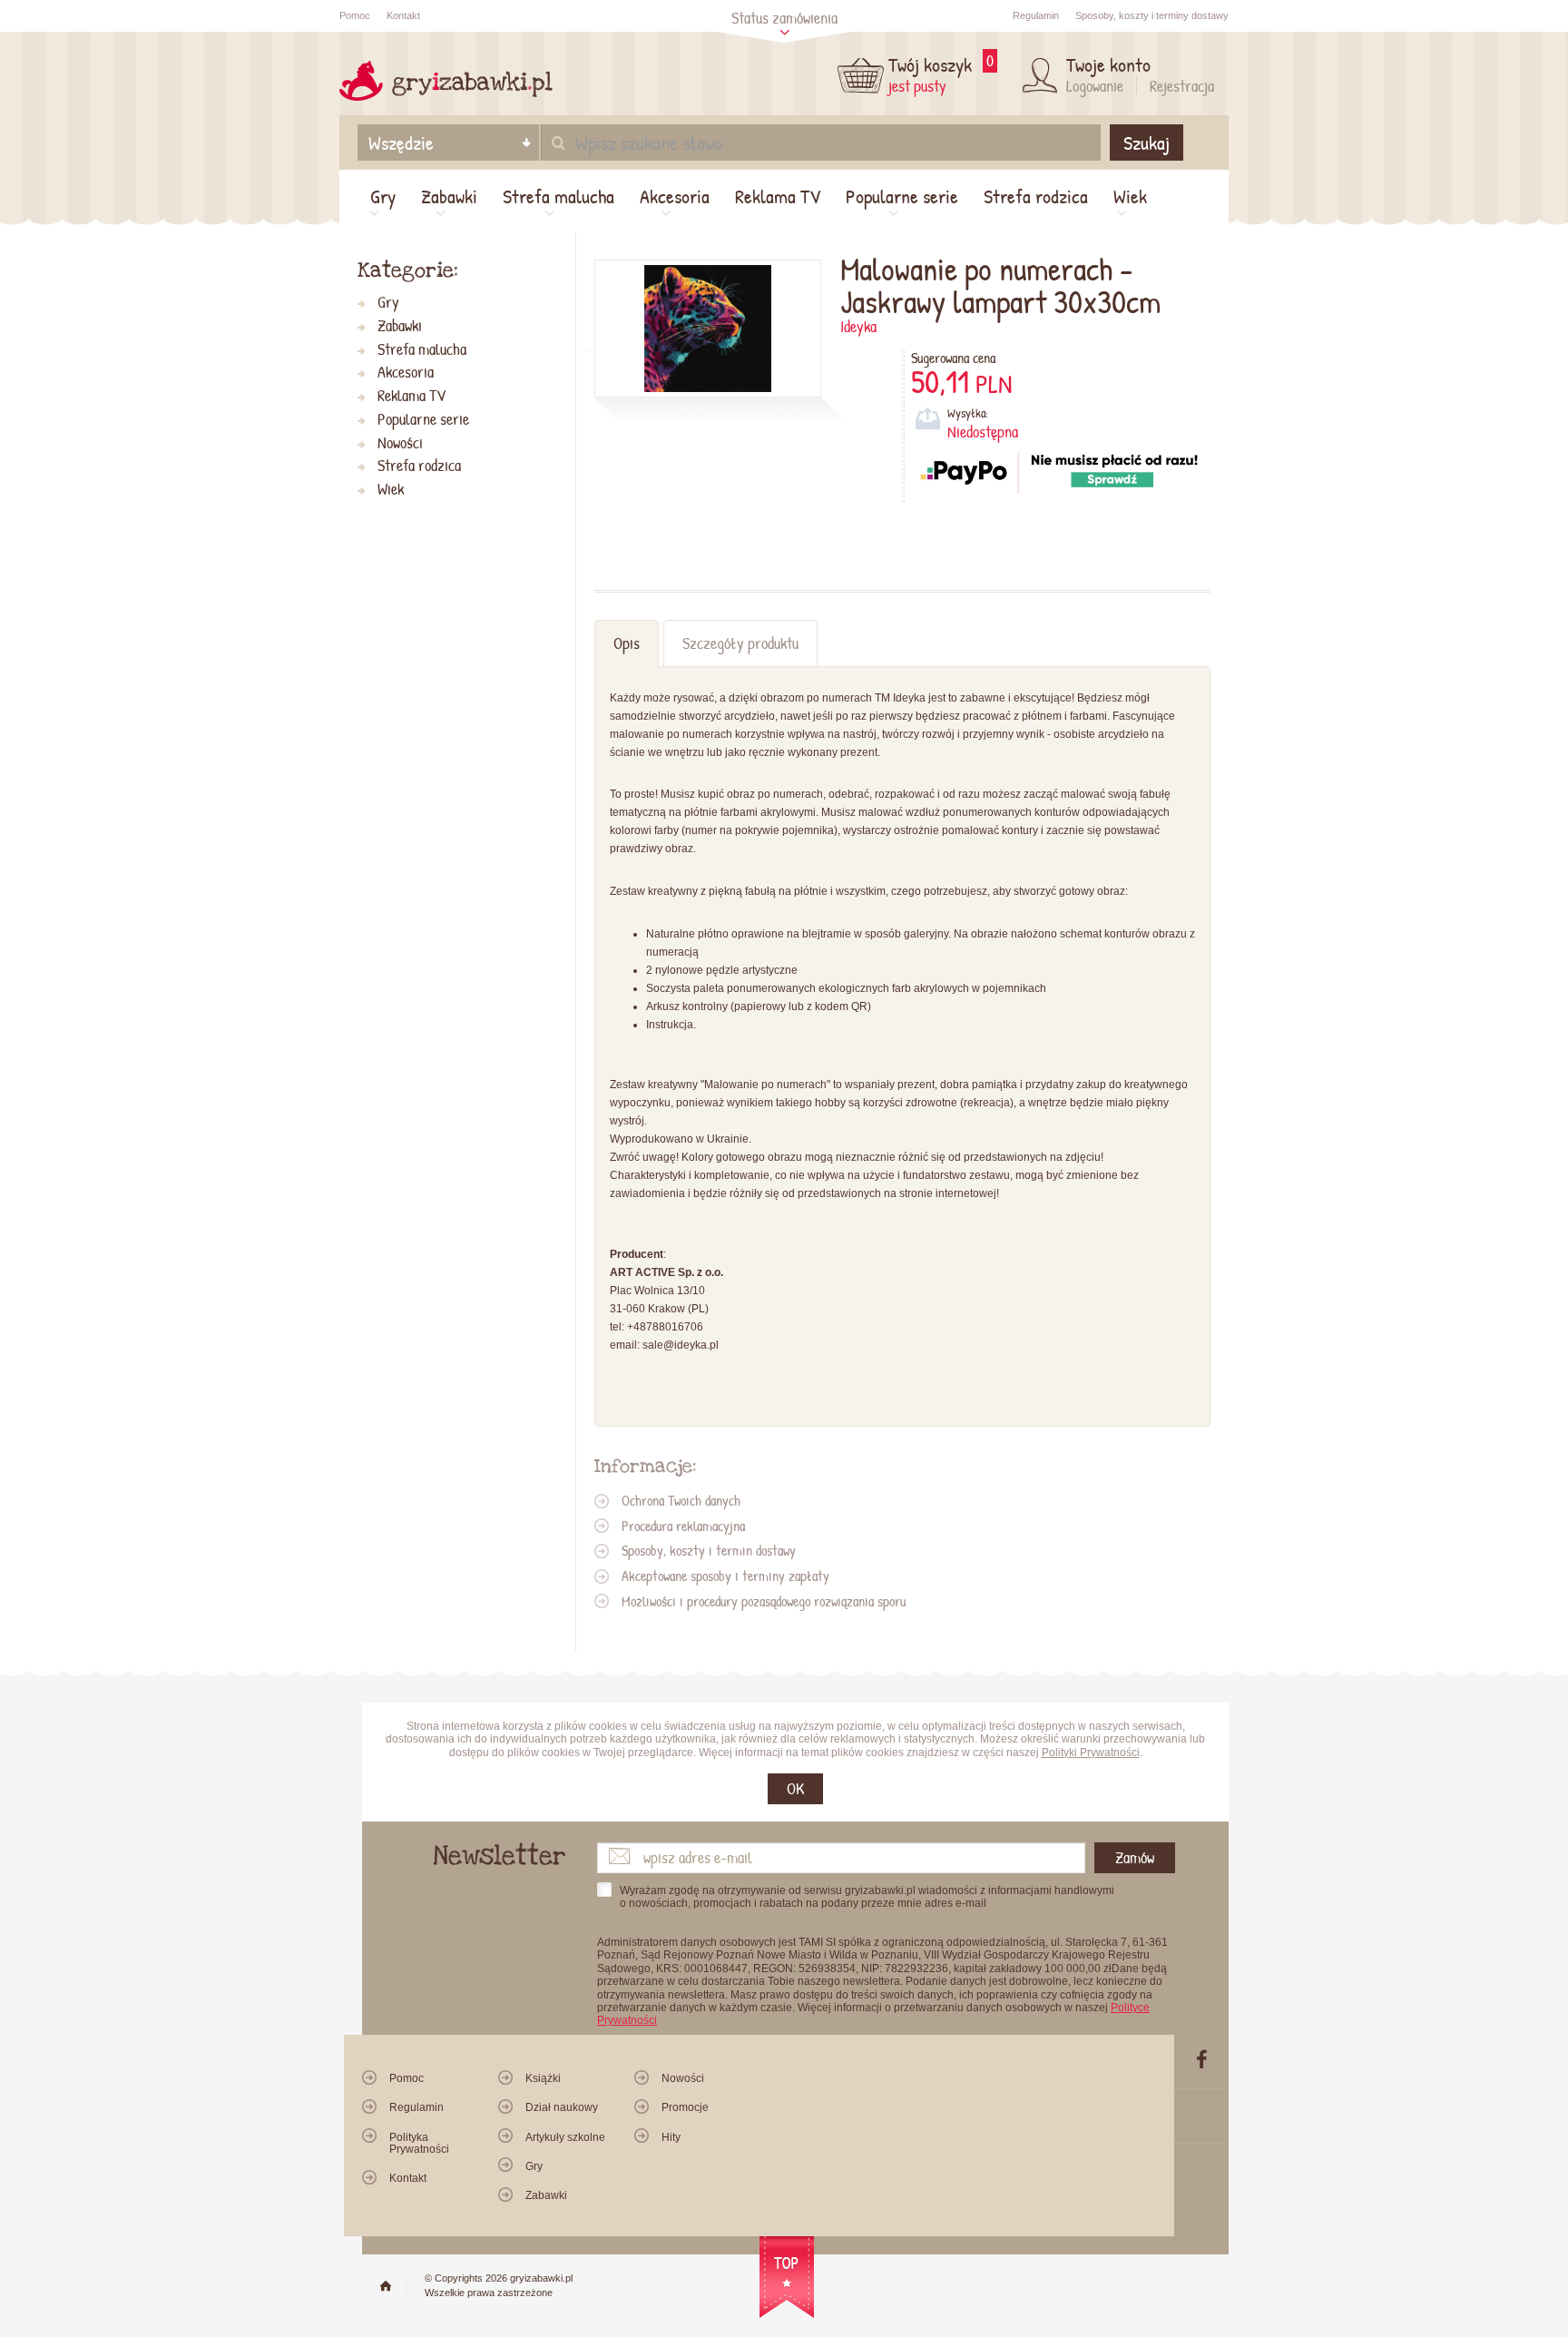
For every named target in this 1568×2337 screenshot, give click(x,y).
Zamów (1135, 1857)
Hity (671, 2137)
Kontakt (403, 15)
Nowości (400, 443)
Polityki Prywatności (1091, 1753)
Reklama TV (778, 196)
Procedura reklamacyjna (683, 1526)
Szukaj (1147, 142)
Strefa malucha (559, 196)
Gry (383, 196)
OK (795, 1788)
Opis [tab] (627, 643)
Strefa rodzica (1036, 196)
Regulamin (1036, 15)
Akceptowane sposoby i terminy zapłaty (725, 1576)
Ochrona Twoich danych (681, 1500)
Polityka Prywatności (419, 2143)
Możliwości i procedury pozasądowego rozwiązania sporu (764, 1601)
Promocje (685, 2107)
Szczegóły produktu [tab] (740, 643)
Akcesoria (675, 196)
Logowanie (1095, 86)
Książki (543, 2078)
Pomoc (355, 15)
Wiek (1130, 196)
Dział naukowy (562, 2107)
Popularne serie (902, 196)
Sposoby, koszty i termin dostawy (709, 1550)
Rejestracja (1182, 86)
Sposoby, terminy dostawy (1152, 15)
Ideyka (858, 326)
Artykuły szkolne (565, 2137)
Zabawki (449, 196)
